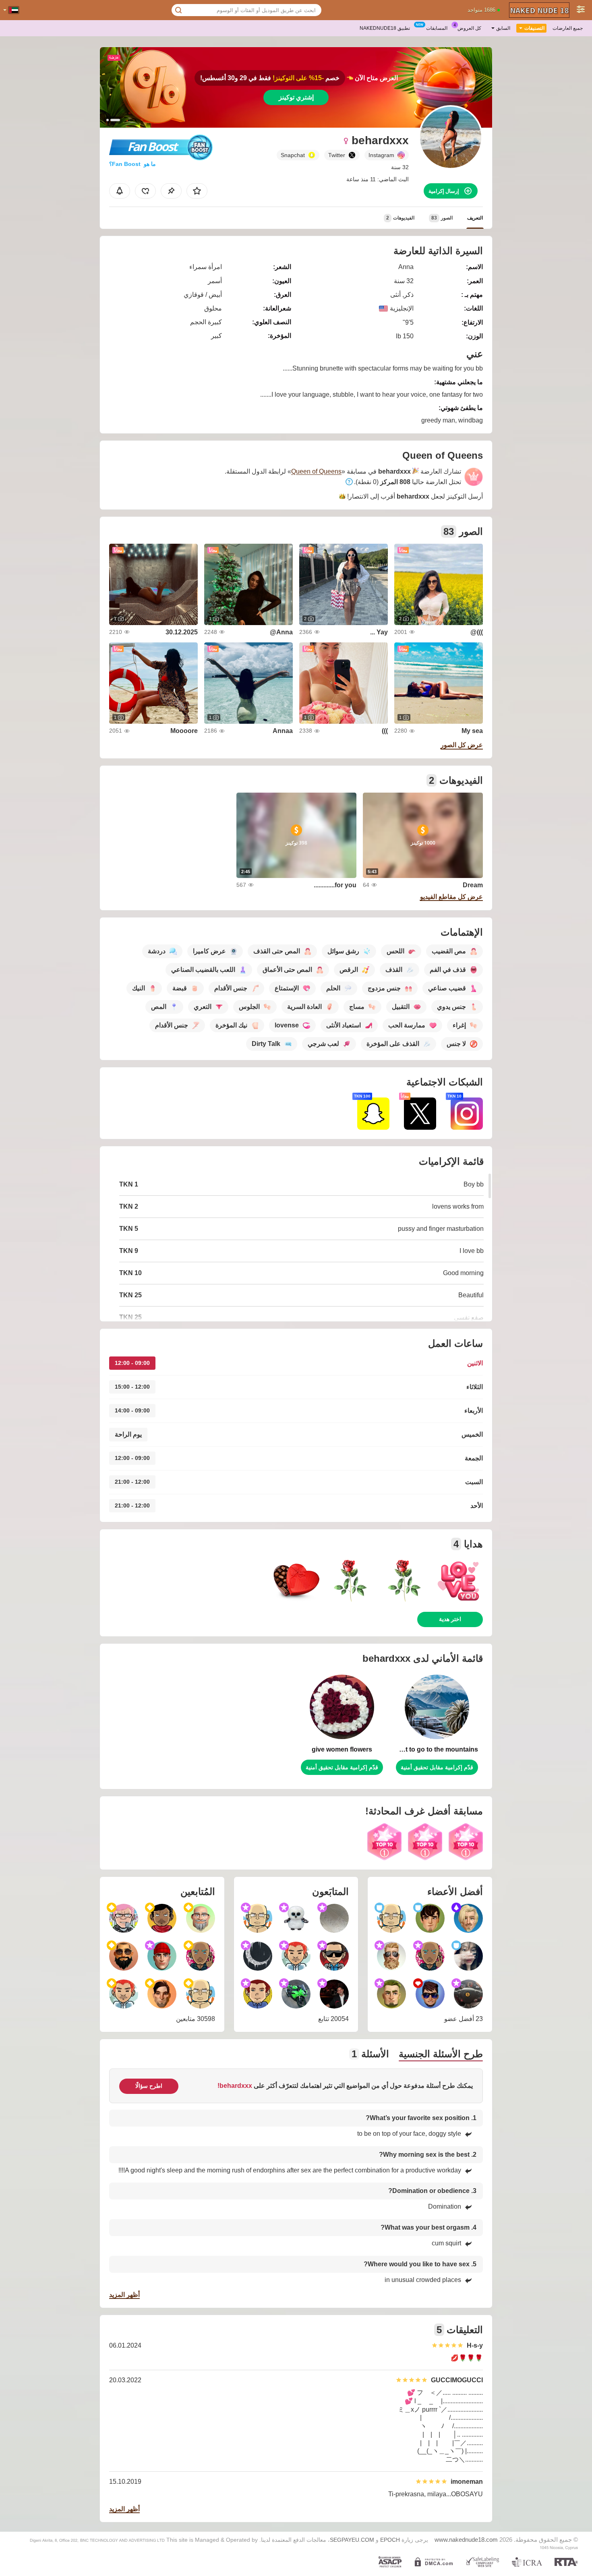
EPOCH (390, 2540)
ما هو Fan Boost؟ (132, 164)
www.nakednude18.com (466, 2540)
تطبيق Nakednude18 (385, 28)
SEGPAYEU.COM (352, 2540)
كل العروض (469, 28)
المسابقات (437, 28)
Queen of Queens (316, 471)
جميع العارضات (568, 28)
